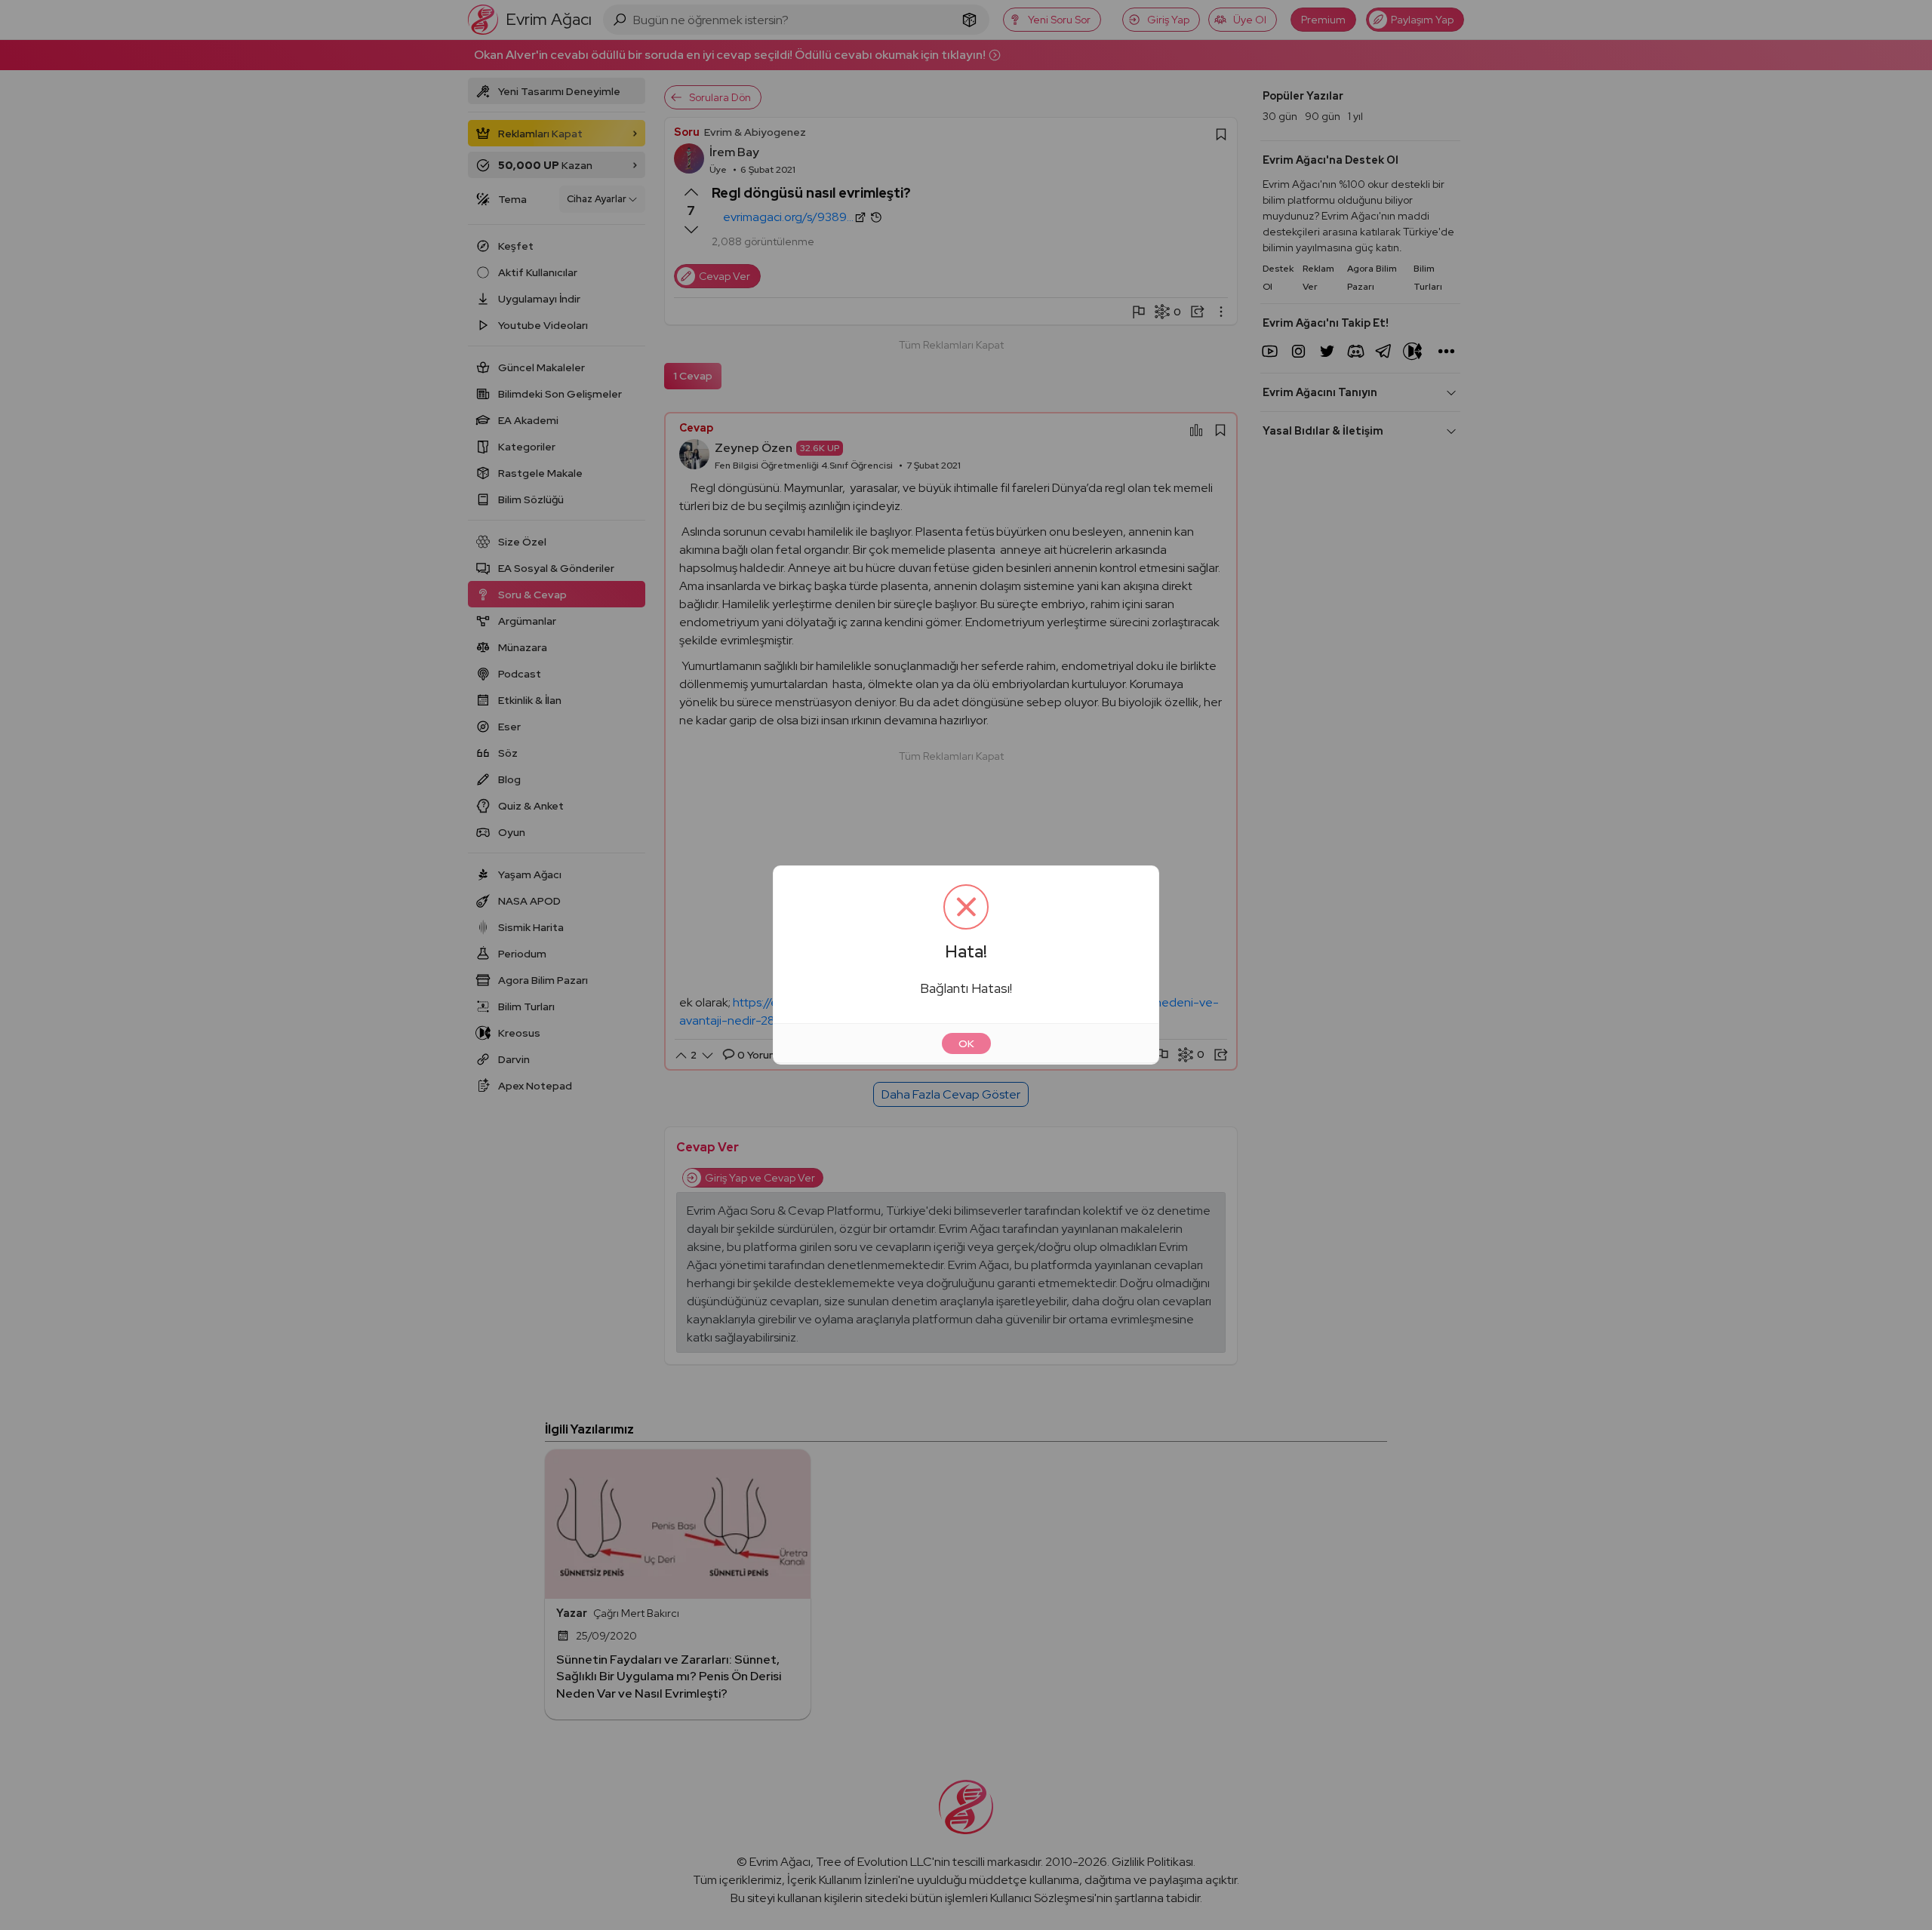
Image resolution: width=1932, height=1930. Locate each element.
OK (966, 1043)
